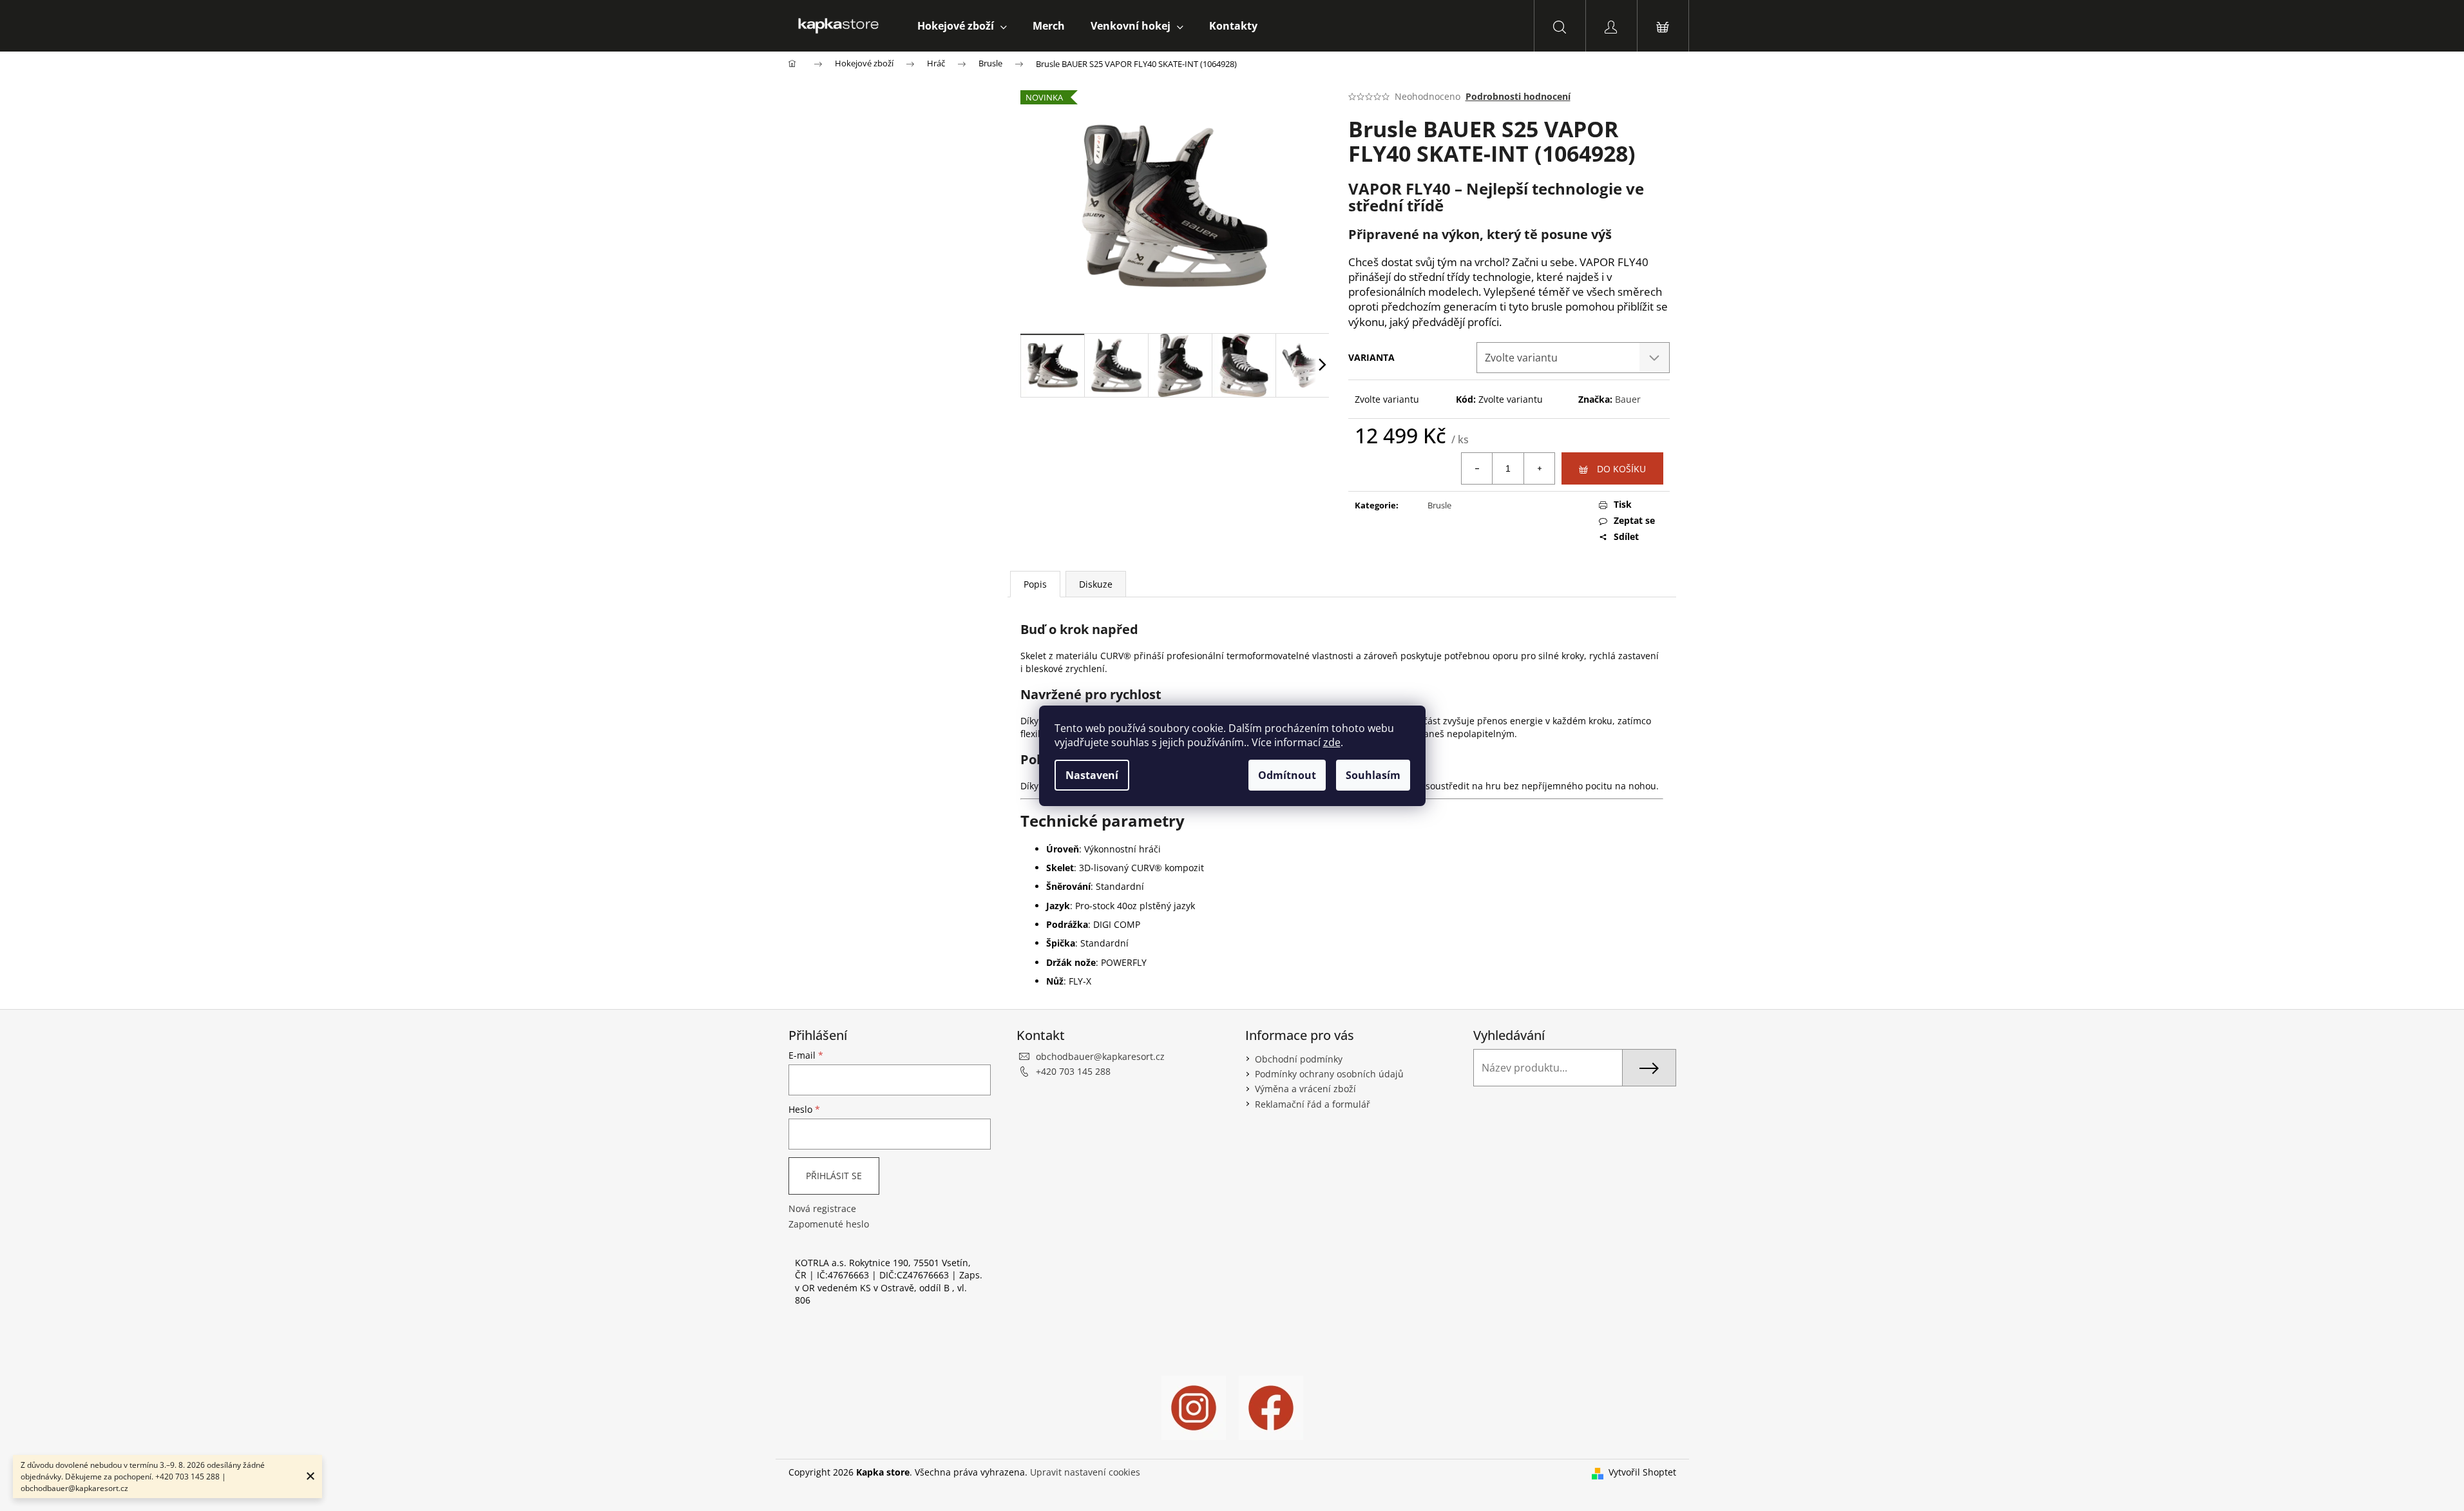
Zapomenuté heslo (829, 1224)
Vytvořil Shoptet (1642, 1472)
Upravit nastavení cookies (1085, 1472)
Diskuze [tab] (1096, 584)
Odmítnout (1287, 775)
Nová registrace (822, 1208)
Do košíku (1621, 469)
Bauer (1628, 399)
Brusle (1439, 505)
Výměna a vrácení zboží (1305, 1089)
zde (1332, 742)
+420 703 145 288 (1073, 1071)
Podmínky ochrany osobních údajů (1329, 1074)
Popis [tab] (1035, 584)
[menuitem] (962, 26)
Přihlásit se (834, 1176)
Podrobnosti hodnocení (1518, 96)
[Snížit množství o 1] (1477, 468)
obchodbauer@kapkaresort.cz (1100, 1056)
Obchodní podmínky (1299, 1059)
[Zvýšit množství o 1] (1539, 468)
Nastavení (1092, 775)
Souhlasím (1373, 775)
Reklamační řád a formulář (1313, 1104)
